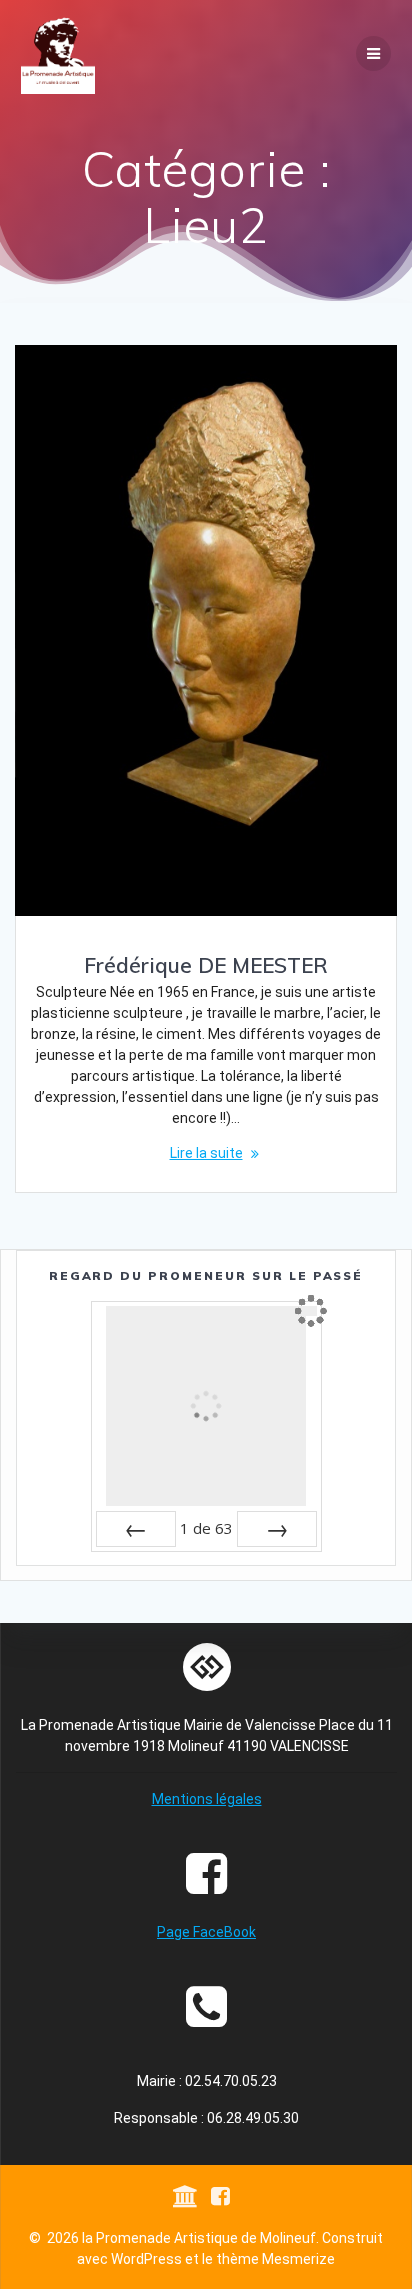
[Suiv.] (277, 1529)
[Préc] (136, 1529)
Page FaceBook (206, 1932)
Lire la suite (206, 1153)
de (206, 1528)
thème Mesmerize (275, 2259)
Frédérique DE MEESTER (206, 965)
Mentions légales (207, 1799)
